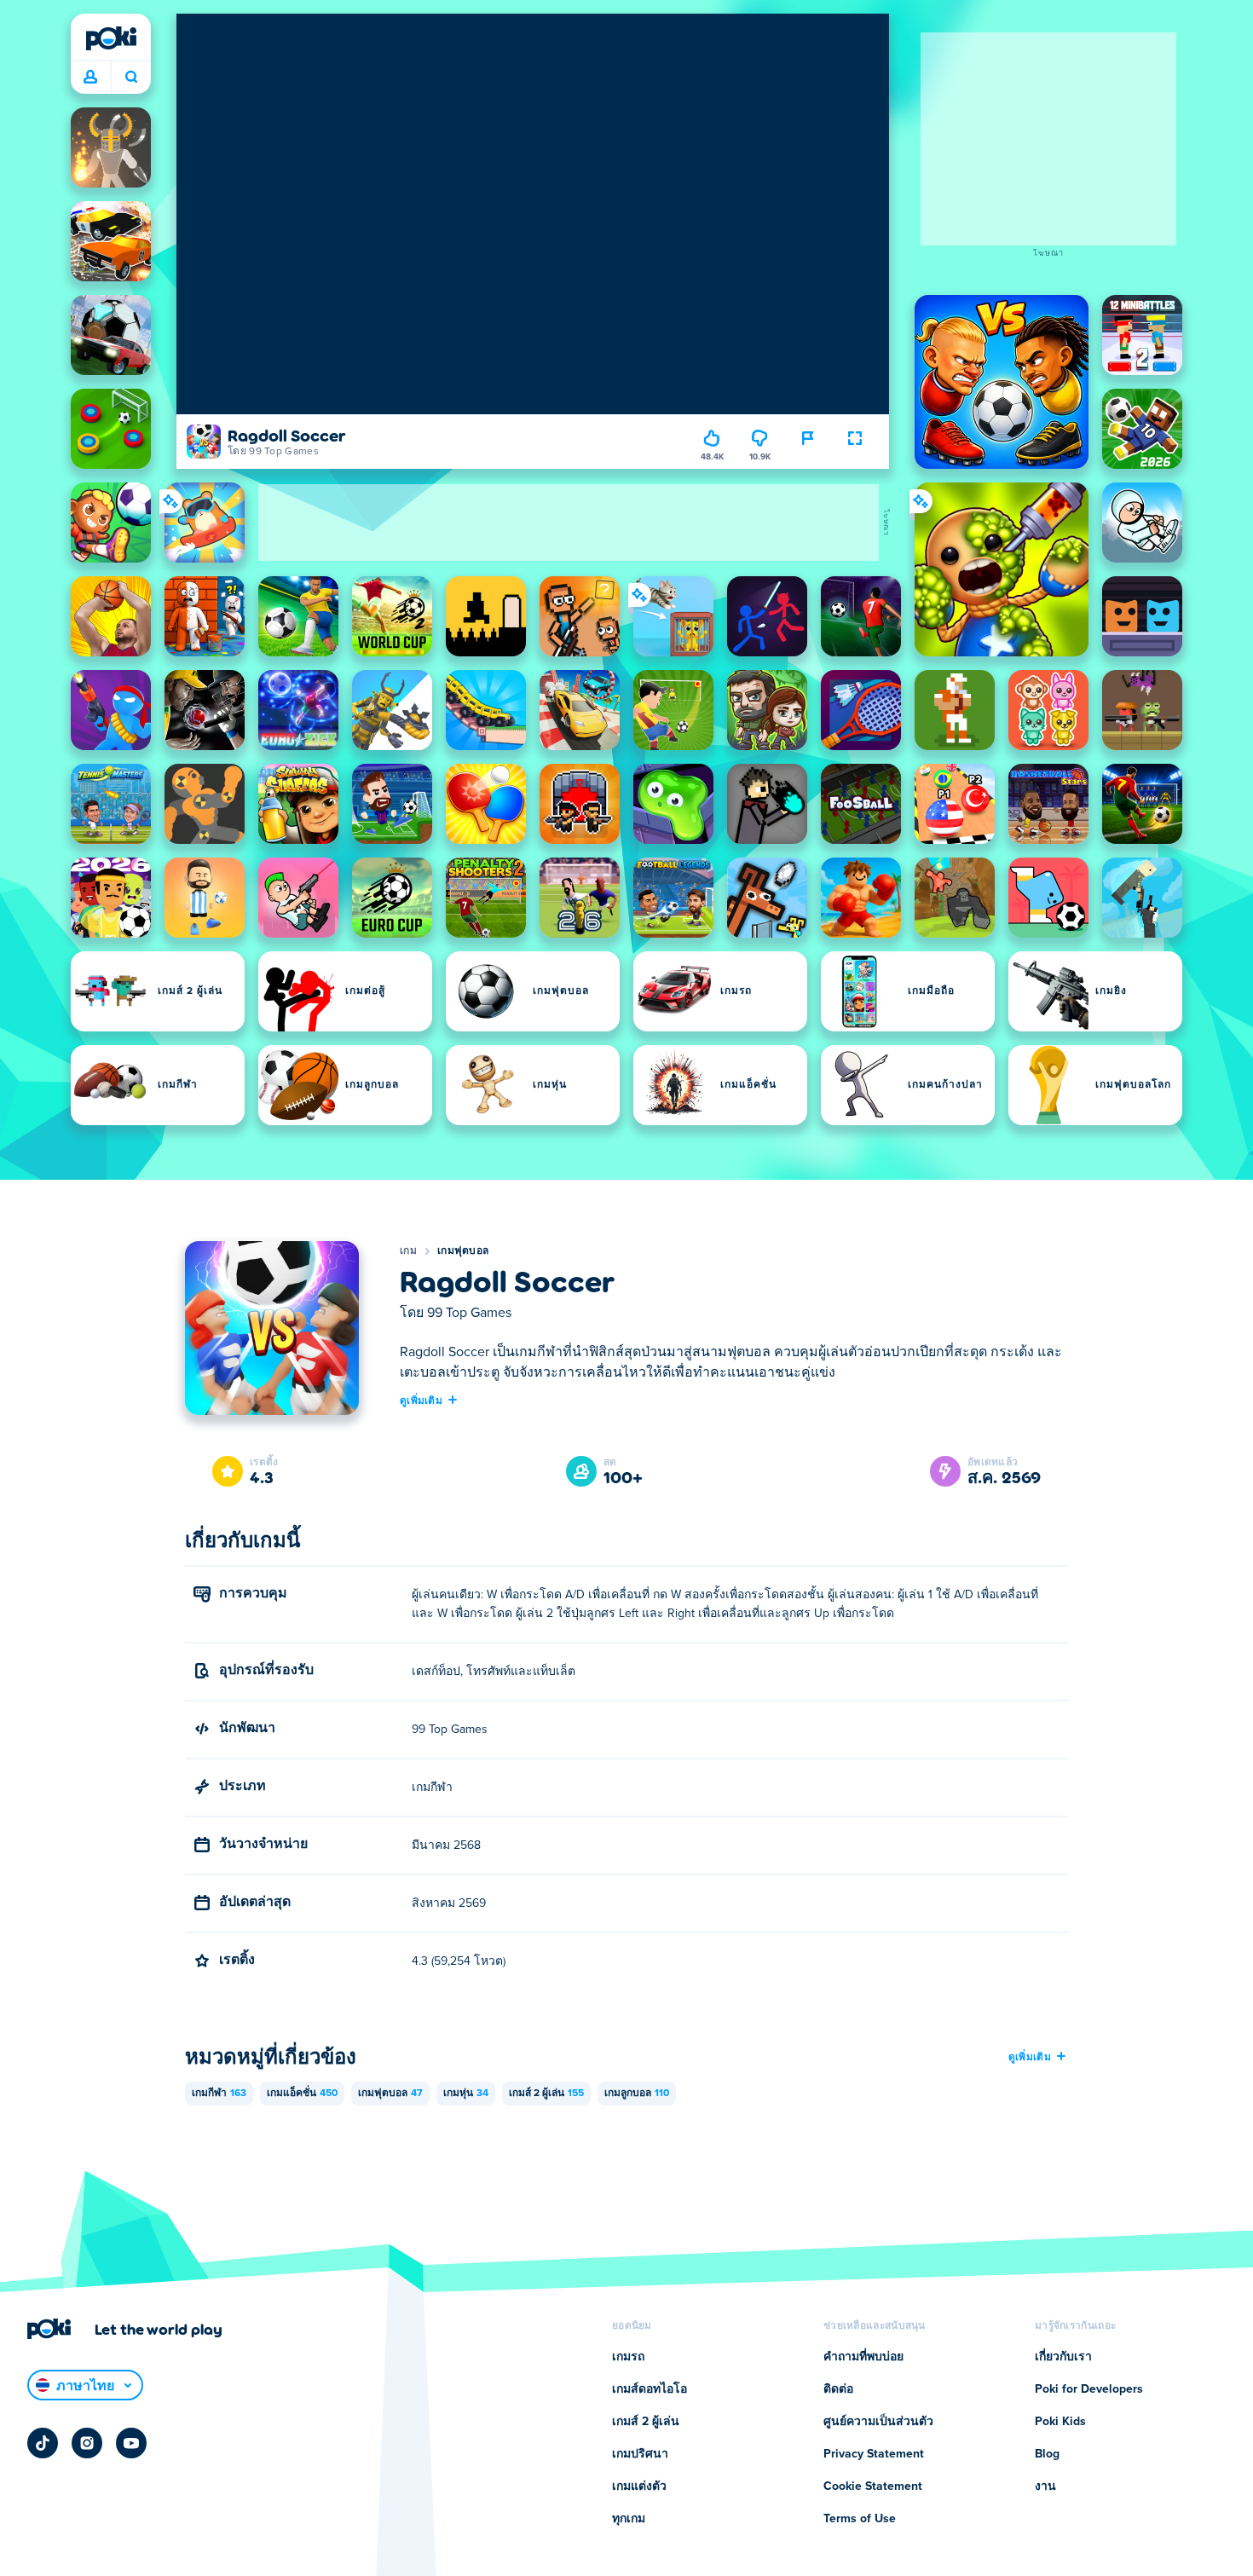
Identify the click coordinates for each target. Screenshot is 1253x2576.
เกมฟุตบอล (463, 1251)
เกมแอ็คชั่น (302, 2094)
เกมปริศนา (640, 2454)
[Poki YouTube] (131, 2443)
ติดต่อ (838, 2389)
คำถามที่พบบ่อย (863, 2357)
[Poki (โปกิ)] (111, 38)
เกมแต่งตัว (639, 2486)
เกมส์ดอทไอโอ (650, 2389)
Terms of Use (860, 2519)
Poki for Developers (1089, 2389)
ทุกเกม (629, 2519)
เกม (408, 1251)
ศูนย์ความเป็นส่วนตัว (878, 2422)
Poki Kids (1060, 2422)
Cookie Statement (873, 2486)
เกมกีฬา (219, 2094)
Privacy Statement (874, 2454)
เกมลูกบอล (637, 2094)
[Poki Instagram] (87, 2443)
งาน (1045, 2486)
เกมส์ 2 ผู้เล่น (546, 2094)
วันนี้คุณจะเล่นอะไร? (131, 78)
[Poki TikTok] (43, 2443)
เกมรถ (628, 2357)
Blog (1047, 2454)
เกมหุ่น (466, 2094)
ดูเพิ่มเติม (421, 1400)
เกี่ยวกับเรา (1063, 2357)
